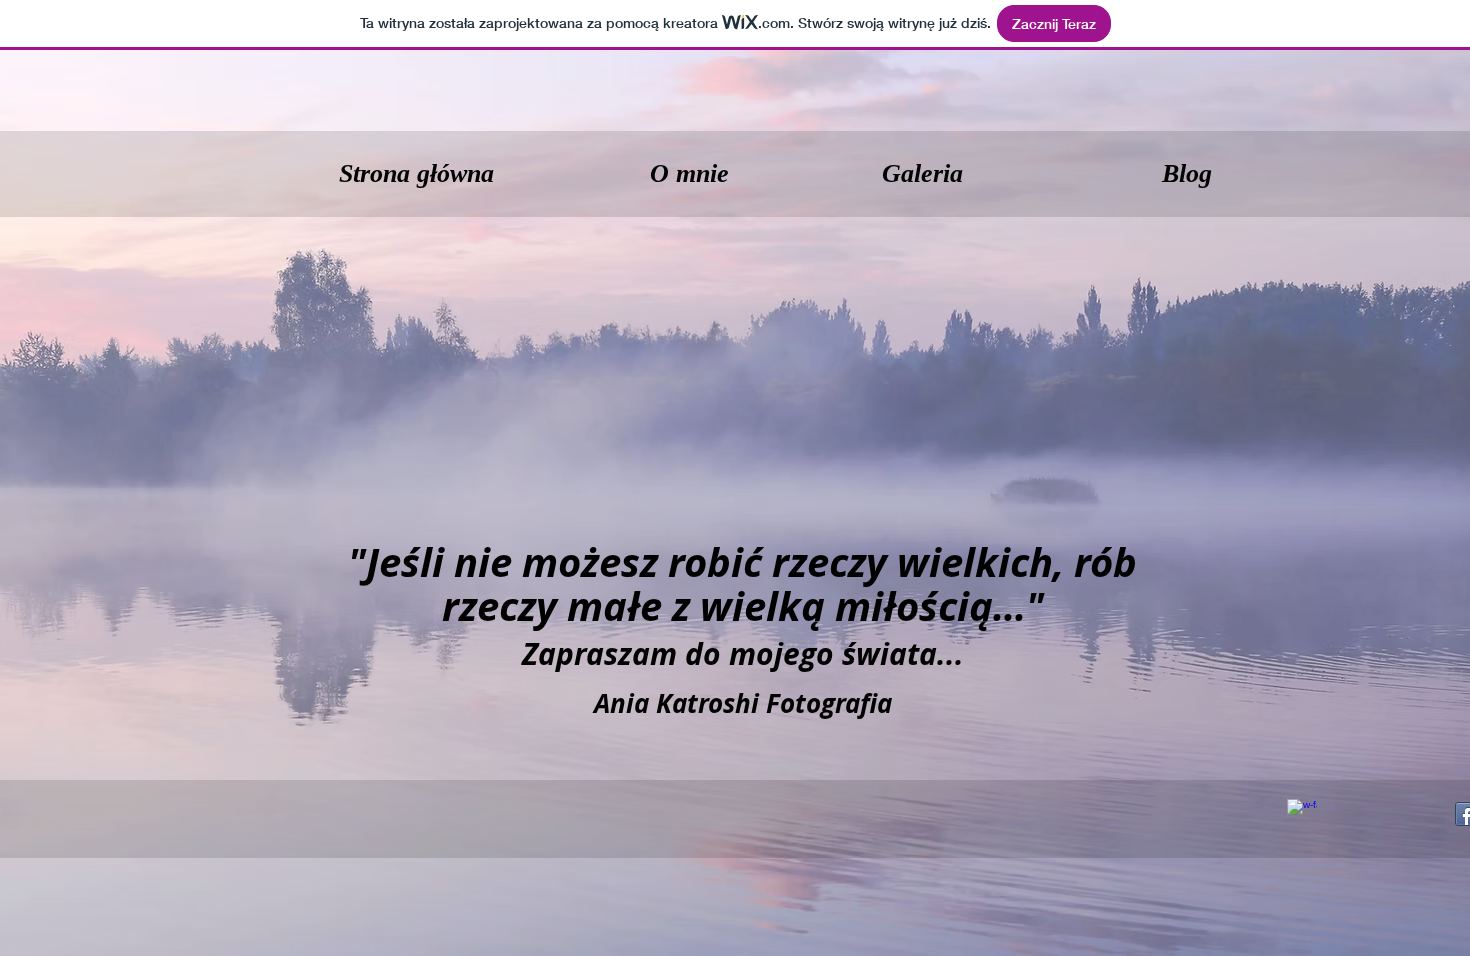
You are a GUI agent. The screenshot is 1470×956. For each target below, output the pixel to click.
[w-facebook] (1302, 814)
